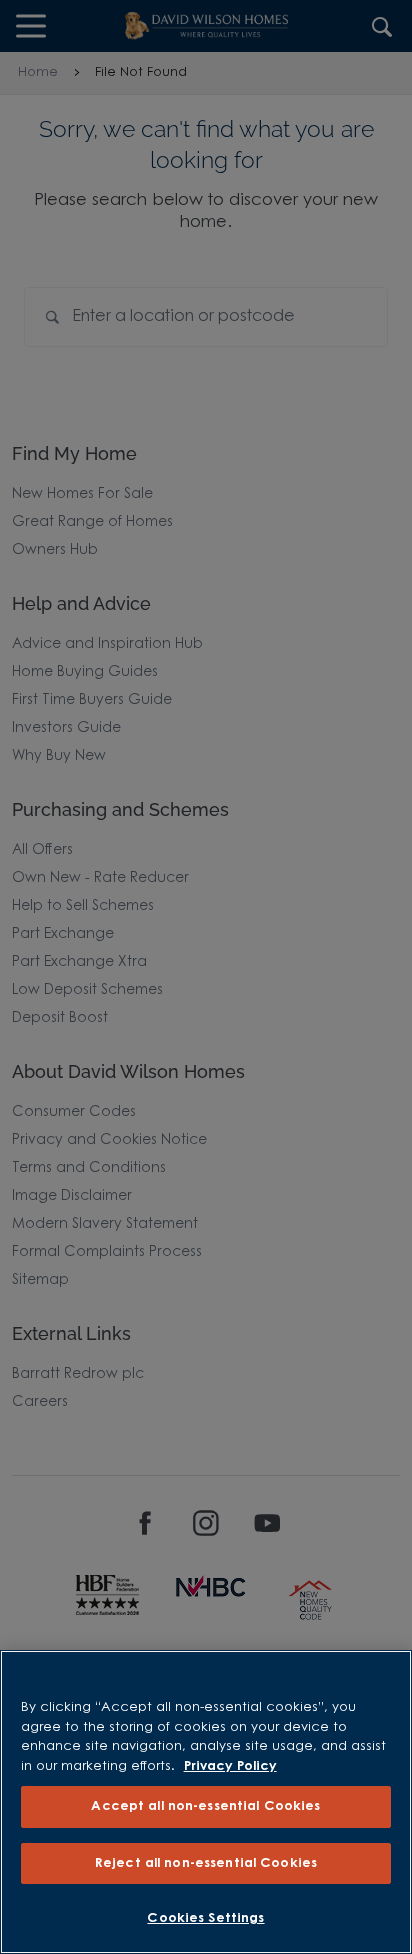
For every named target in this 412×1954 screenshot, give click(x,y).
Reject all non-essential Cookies (206, 1863)
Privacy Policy (230, 1766)
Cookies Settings (205, 1918)
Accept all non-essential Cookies (205, 1806)
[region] (206, 1802)
